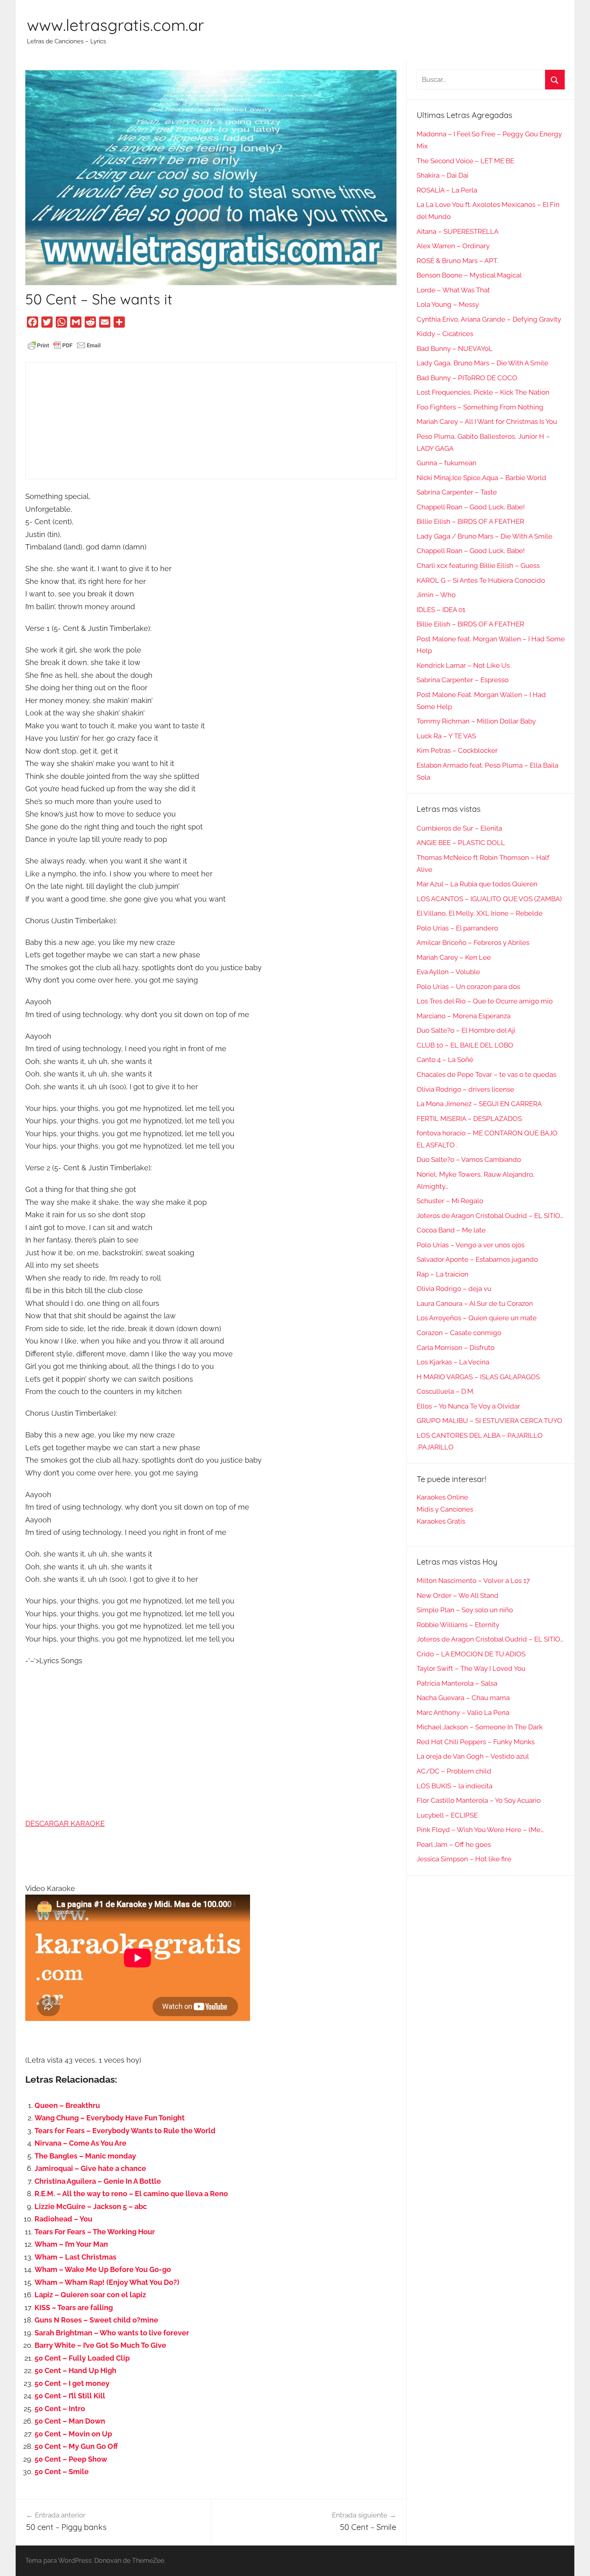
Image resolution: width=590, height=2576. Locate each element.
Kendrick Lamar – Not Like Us (463, 665)
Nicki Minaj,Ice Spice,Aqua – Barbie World (481, 478)
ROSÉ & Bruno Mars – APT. (457, 261)
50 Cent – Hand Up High (75, 2370)
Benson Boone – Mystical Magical (469, 275)
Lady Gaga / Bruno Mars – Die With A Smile (484, 536)
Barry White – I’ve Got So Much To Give (100, 2345)
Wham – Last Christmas (75, 2257)
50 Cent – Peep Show (71, 2459)
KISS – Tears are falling (74, 2307)
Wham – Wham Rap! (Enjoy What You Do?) (107, 2282)
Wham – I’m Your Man (71, 2244)
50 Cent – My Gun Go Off (76, 2446)
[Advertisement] (211, 421)
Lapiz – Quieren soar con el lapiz (90, 2295)
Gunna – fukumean (447, 463)
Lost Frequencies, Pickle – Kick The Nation (483, 392)
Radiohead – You (63, 2219)
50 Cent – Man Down (70, 2421)
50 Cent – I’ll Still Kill (70, 2396)
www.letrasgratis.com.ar (115, 25)
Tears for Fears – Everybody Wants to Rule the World (125, 2131)
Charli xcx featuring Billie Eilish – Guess (478, 565)
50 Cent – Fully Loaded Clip (82, 2358)
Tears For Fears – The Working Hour (95, 2232)
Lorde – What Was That (453, 290)
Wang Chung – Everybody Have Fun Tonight (110, 2118)
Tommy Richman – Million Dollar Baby (476, 721)
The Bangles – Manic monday (85, 2156)
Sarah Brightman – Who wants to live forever (112, 2333)
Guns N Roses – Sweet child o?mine (96, 2320)
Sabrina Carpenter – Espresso (463, 680)
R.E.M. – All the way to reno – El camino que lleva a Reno (131, 2194)
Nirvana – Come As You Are (80, 2143)
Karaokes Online (442, 1497)
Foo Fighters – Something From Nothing (480, 407)
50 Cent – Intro (60, 2409)
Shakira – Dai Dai (442, 175)
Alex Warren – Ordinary (453, 246)
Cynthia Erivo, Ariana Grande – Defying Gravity (489, 319)
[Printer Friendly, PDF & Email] (64, 345)
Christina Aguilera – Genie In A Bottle (98, 2181)
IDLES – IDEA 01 (441, 610)
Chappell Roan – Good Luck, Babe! (471, 507)
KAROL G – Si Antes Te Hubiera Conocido (481, 580)
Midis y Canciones (445, 1509)
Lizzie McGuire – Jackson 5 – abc (91, 2206)
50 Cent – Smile (62, 2472)
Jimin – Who (436, 595)
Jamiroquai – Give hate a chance (90, 2168)
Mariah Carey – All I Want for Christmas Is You (487, 422)
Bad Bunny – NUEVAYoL (455, 349)
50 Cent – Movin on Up (73, 2434)
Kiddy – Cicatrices (445, 334)
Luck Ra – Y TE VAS (446, 736)
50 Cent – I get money (72, 2383)
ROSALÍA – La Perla (447, 190)
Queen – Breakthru (67, 2105)
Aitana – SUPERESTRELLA (458, 231)
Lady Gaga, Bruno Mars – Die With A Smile (482, 363)
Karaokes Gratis (441, 1521)
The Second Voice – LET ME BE (465, 161)
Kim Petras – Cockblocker (457, 750)
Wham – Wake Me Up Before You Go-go (103, 2269)
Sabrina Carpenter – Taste (457, 492)
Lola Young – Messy (448, 304)
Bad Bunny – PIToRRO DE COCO (467, 378)
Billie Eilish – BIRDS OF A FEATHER (470, 521)
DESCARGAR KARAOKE (65, 1823)
